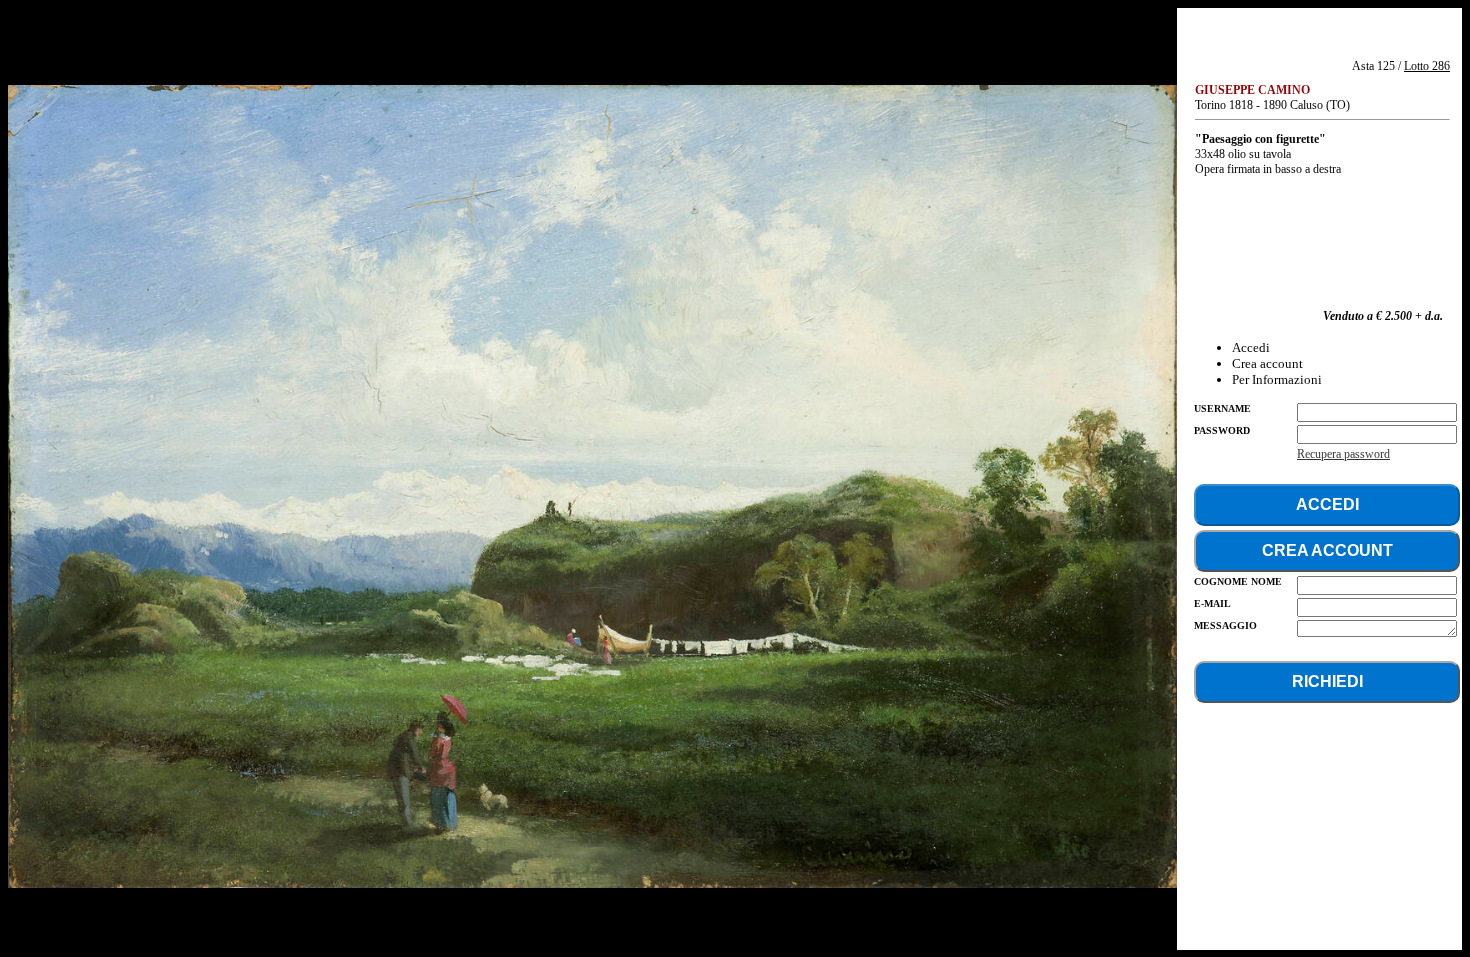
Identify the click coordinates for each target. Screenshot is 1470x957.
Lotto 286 (1427, 66)
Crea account (1267, 363)
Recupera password (1343, 454)
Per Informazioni (1277, 379)
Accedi (1251, 347)
